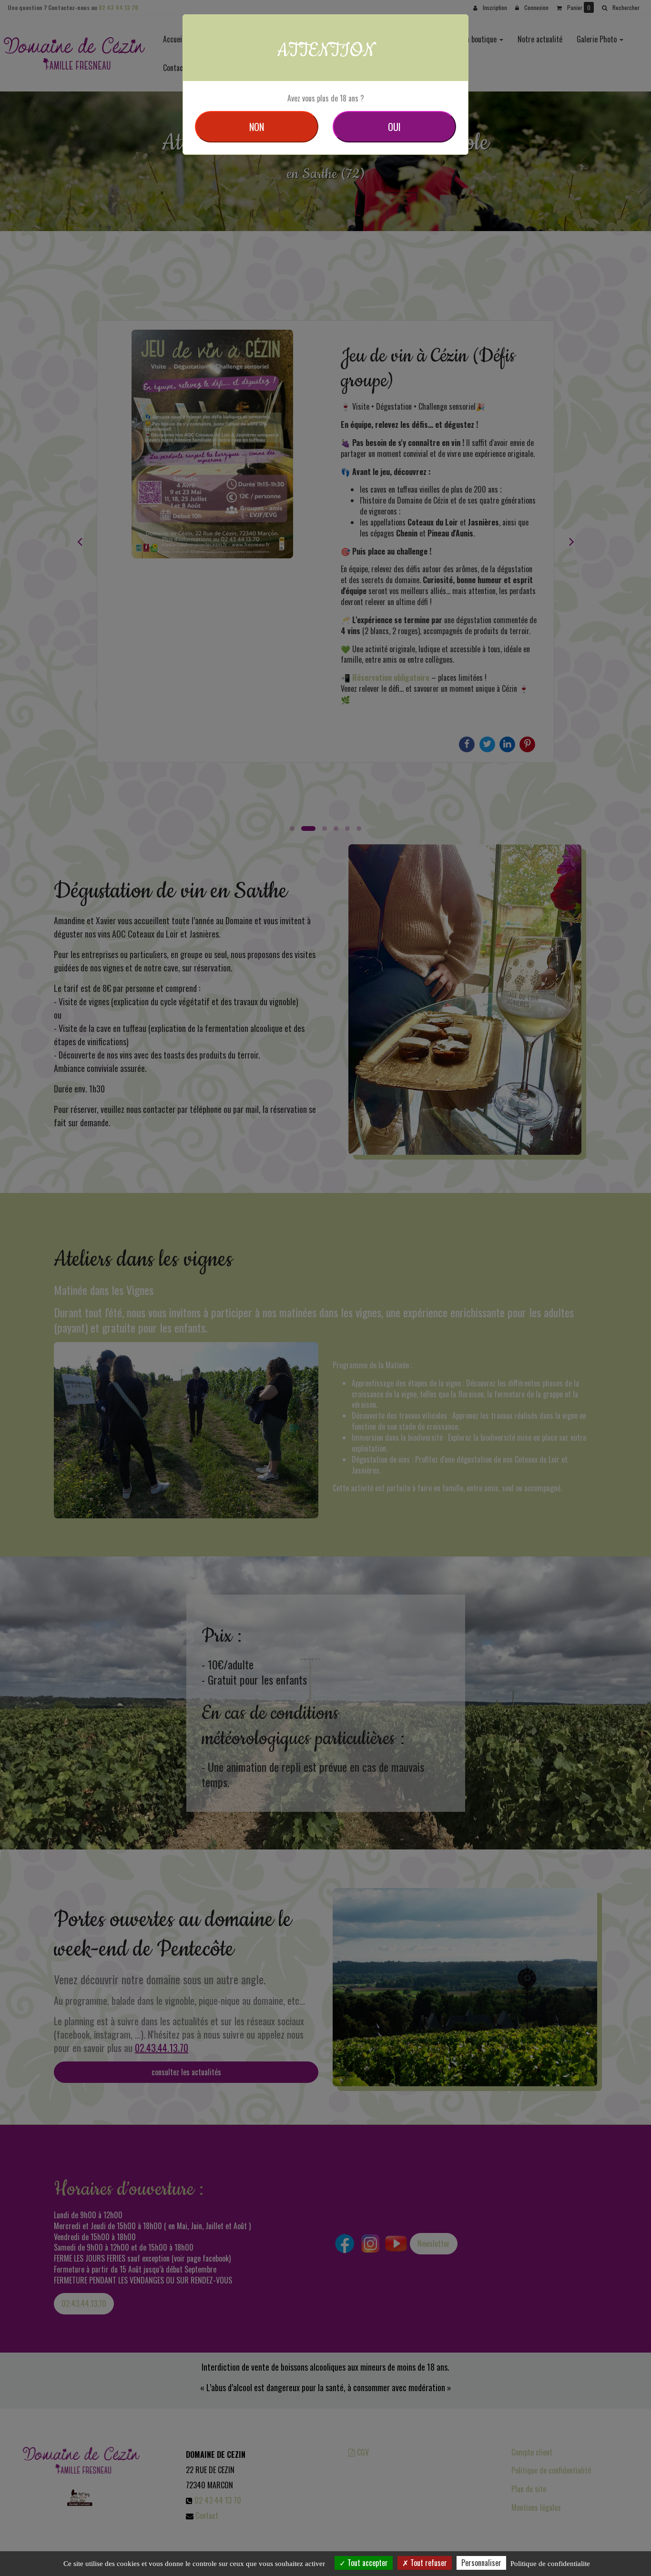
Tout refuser (428, 2563)
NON (257, 127)
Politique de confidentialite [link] (550, 2564)
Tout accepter (367, 2563)
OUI (394, 127)
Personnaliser (481, 2563)
